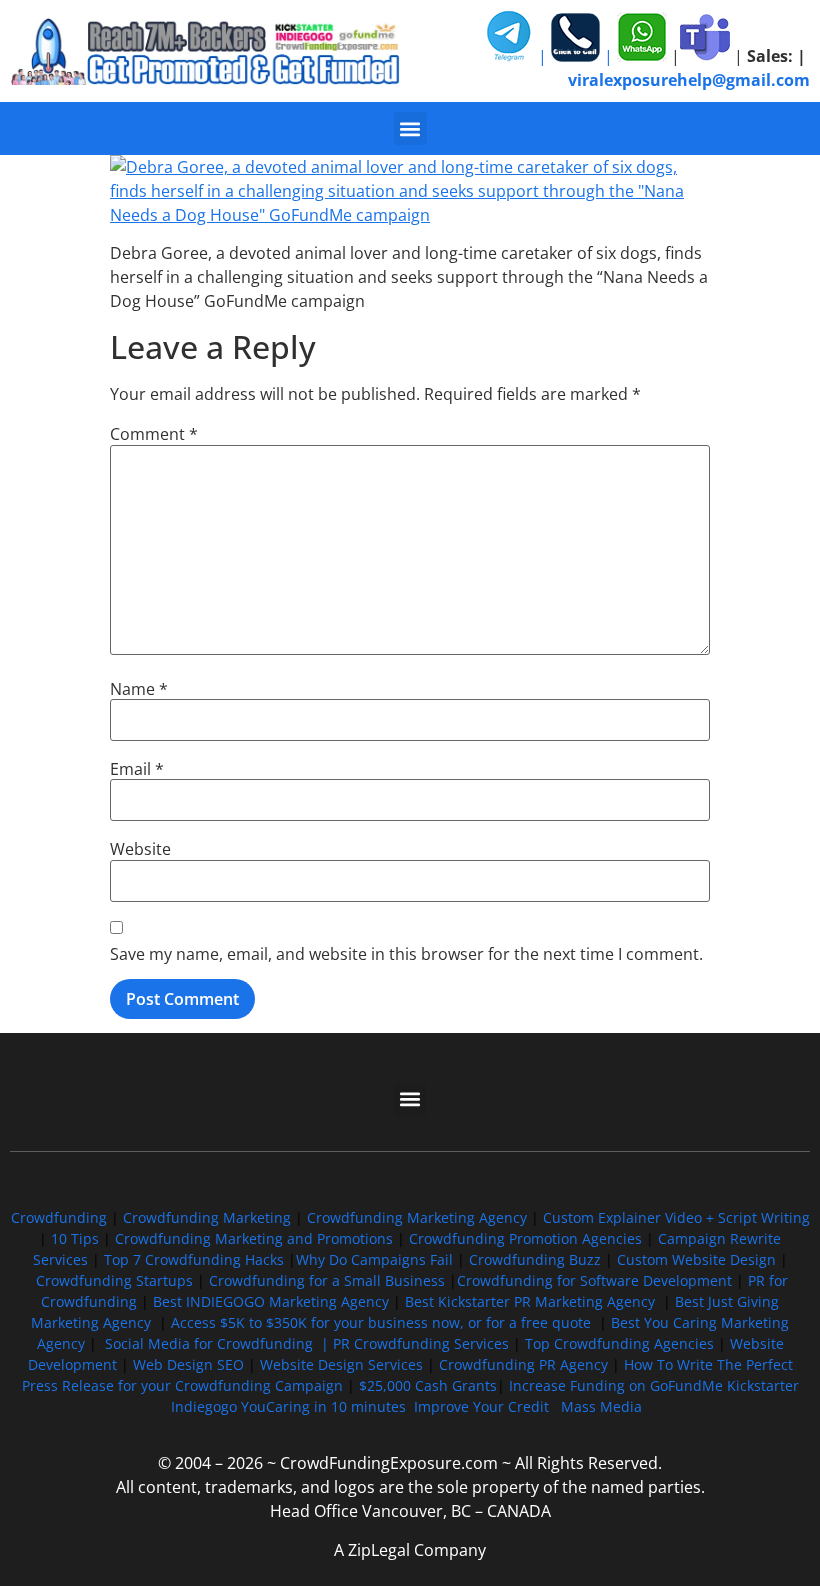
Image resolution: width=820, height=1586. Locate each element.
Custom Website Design (696, 1259)
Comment (154, 434)
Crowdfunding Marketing (209, 1217)
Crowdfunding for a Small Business (327, 1280)
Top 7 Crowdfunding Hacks (194, 1259)
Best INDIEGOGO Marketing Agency (271, 1301)
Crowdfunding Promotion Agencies (525, 1238)
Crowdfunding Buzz (535, 1259)
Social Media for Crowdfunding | (219, 1343)
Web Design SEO (188, 1364)
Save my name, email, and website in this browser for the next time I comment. (406, 954)
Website (140, 849)
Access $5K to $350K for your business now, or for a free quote (381, 1322)
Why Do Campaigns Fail (374, 1259)
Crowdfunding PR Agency (523, 1364)
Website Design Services (341, 1364)
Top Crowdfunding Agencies (619, 1343)
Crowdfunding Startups (114, 1280)
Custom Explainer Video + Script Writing (676, 1217)
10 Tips (75, 1238)
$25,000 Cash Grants (428, 1385)
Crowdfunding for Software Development (594, 1280)
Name (139, 689)
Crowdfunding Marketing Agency (417, 1217)
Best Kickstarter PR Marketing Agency (530, 1301)
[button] (410, 128)
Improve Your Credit (483, 1406)
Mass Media (601, 1406)
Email (137, 769)
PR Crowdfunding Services (421, 1343)
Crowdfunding (59, 1217)
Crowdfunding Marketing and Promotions (254, 1238)
